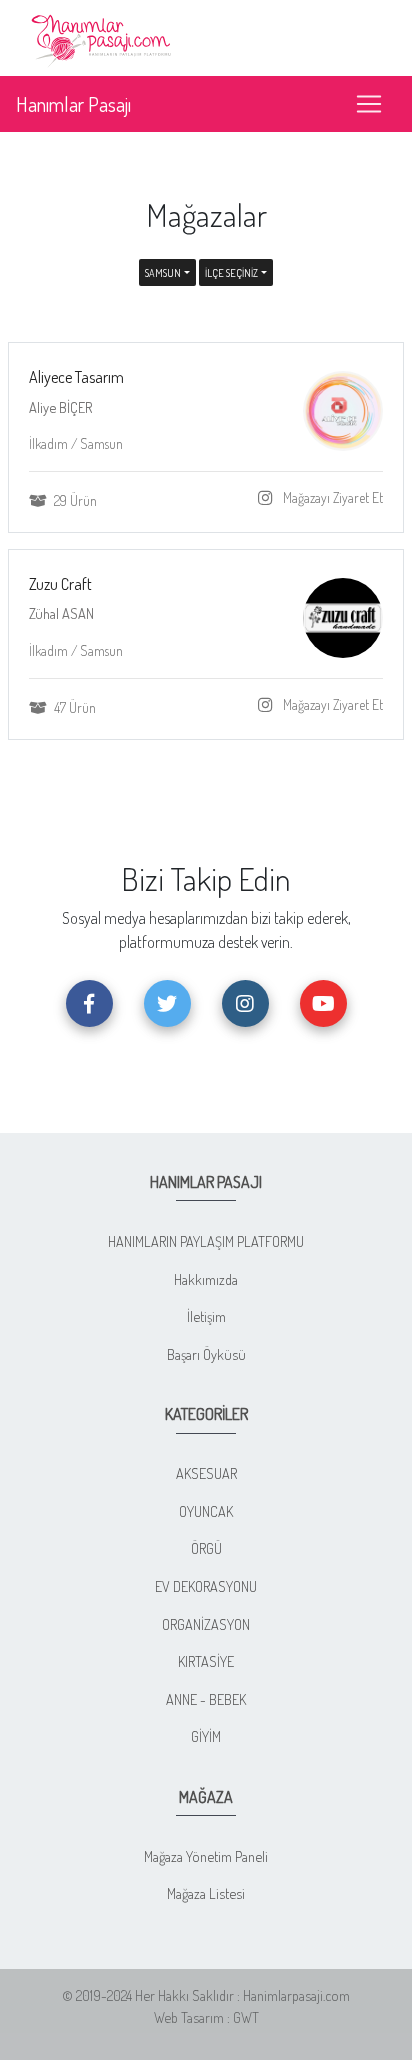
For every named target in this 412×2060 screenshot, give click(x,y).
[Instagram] (269, 499)
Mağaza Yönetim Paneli (206, 1856)
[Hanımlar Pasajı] (103, 36)
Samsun (163, 272)
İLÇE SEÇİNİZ (231, 272)
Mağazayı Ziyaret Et (331, 497)
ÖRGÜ (206, 1548)
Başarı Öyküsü (206, 1354)
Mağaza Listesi (206, 1893)
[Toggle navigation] (369, 104)
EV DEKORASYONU (206, 1586)
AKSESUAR (206, 1473)
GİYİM (206, 1736)
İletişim (206, 1316)
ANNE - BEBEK (206, 1699)
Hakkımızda (206, 1279)
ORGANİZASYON (206, 1624)
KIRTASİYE (206, 1661)
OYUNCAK (206, 1511)
